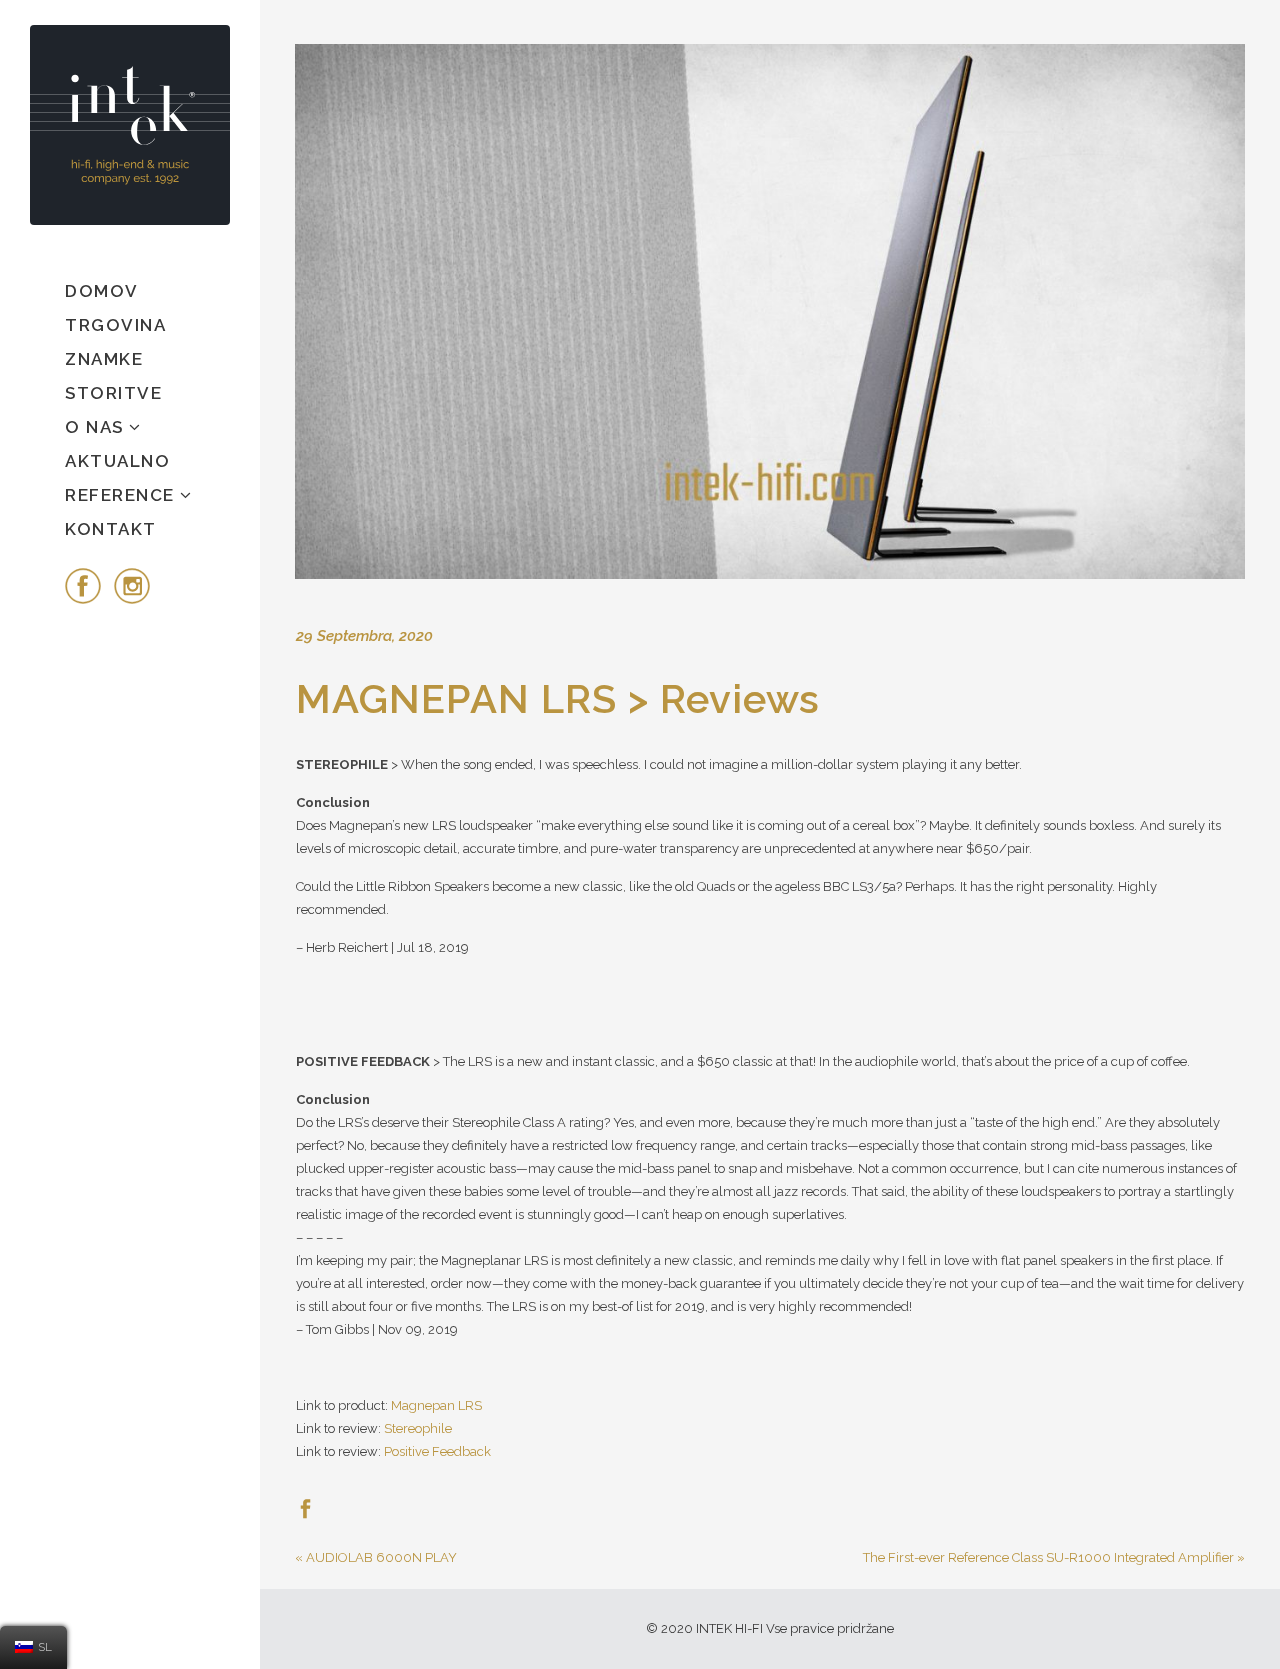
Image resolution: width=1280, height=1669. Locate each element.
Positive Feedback (437, 1451)
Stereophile (418, 1428)
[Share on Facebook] (305, 1507)
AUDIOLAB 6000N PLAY (381, 1557)
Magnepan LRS (436, 1405)
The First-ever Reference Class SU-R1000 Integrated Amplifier (1048, 1557)
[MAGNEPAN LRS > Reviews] (770, 311)
